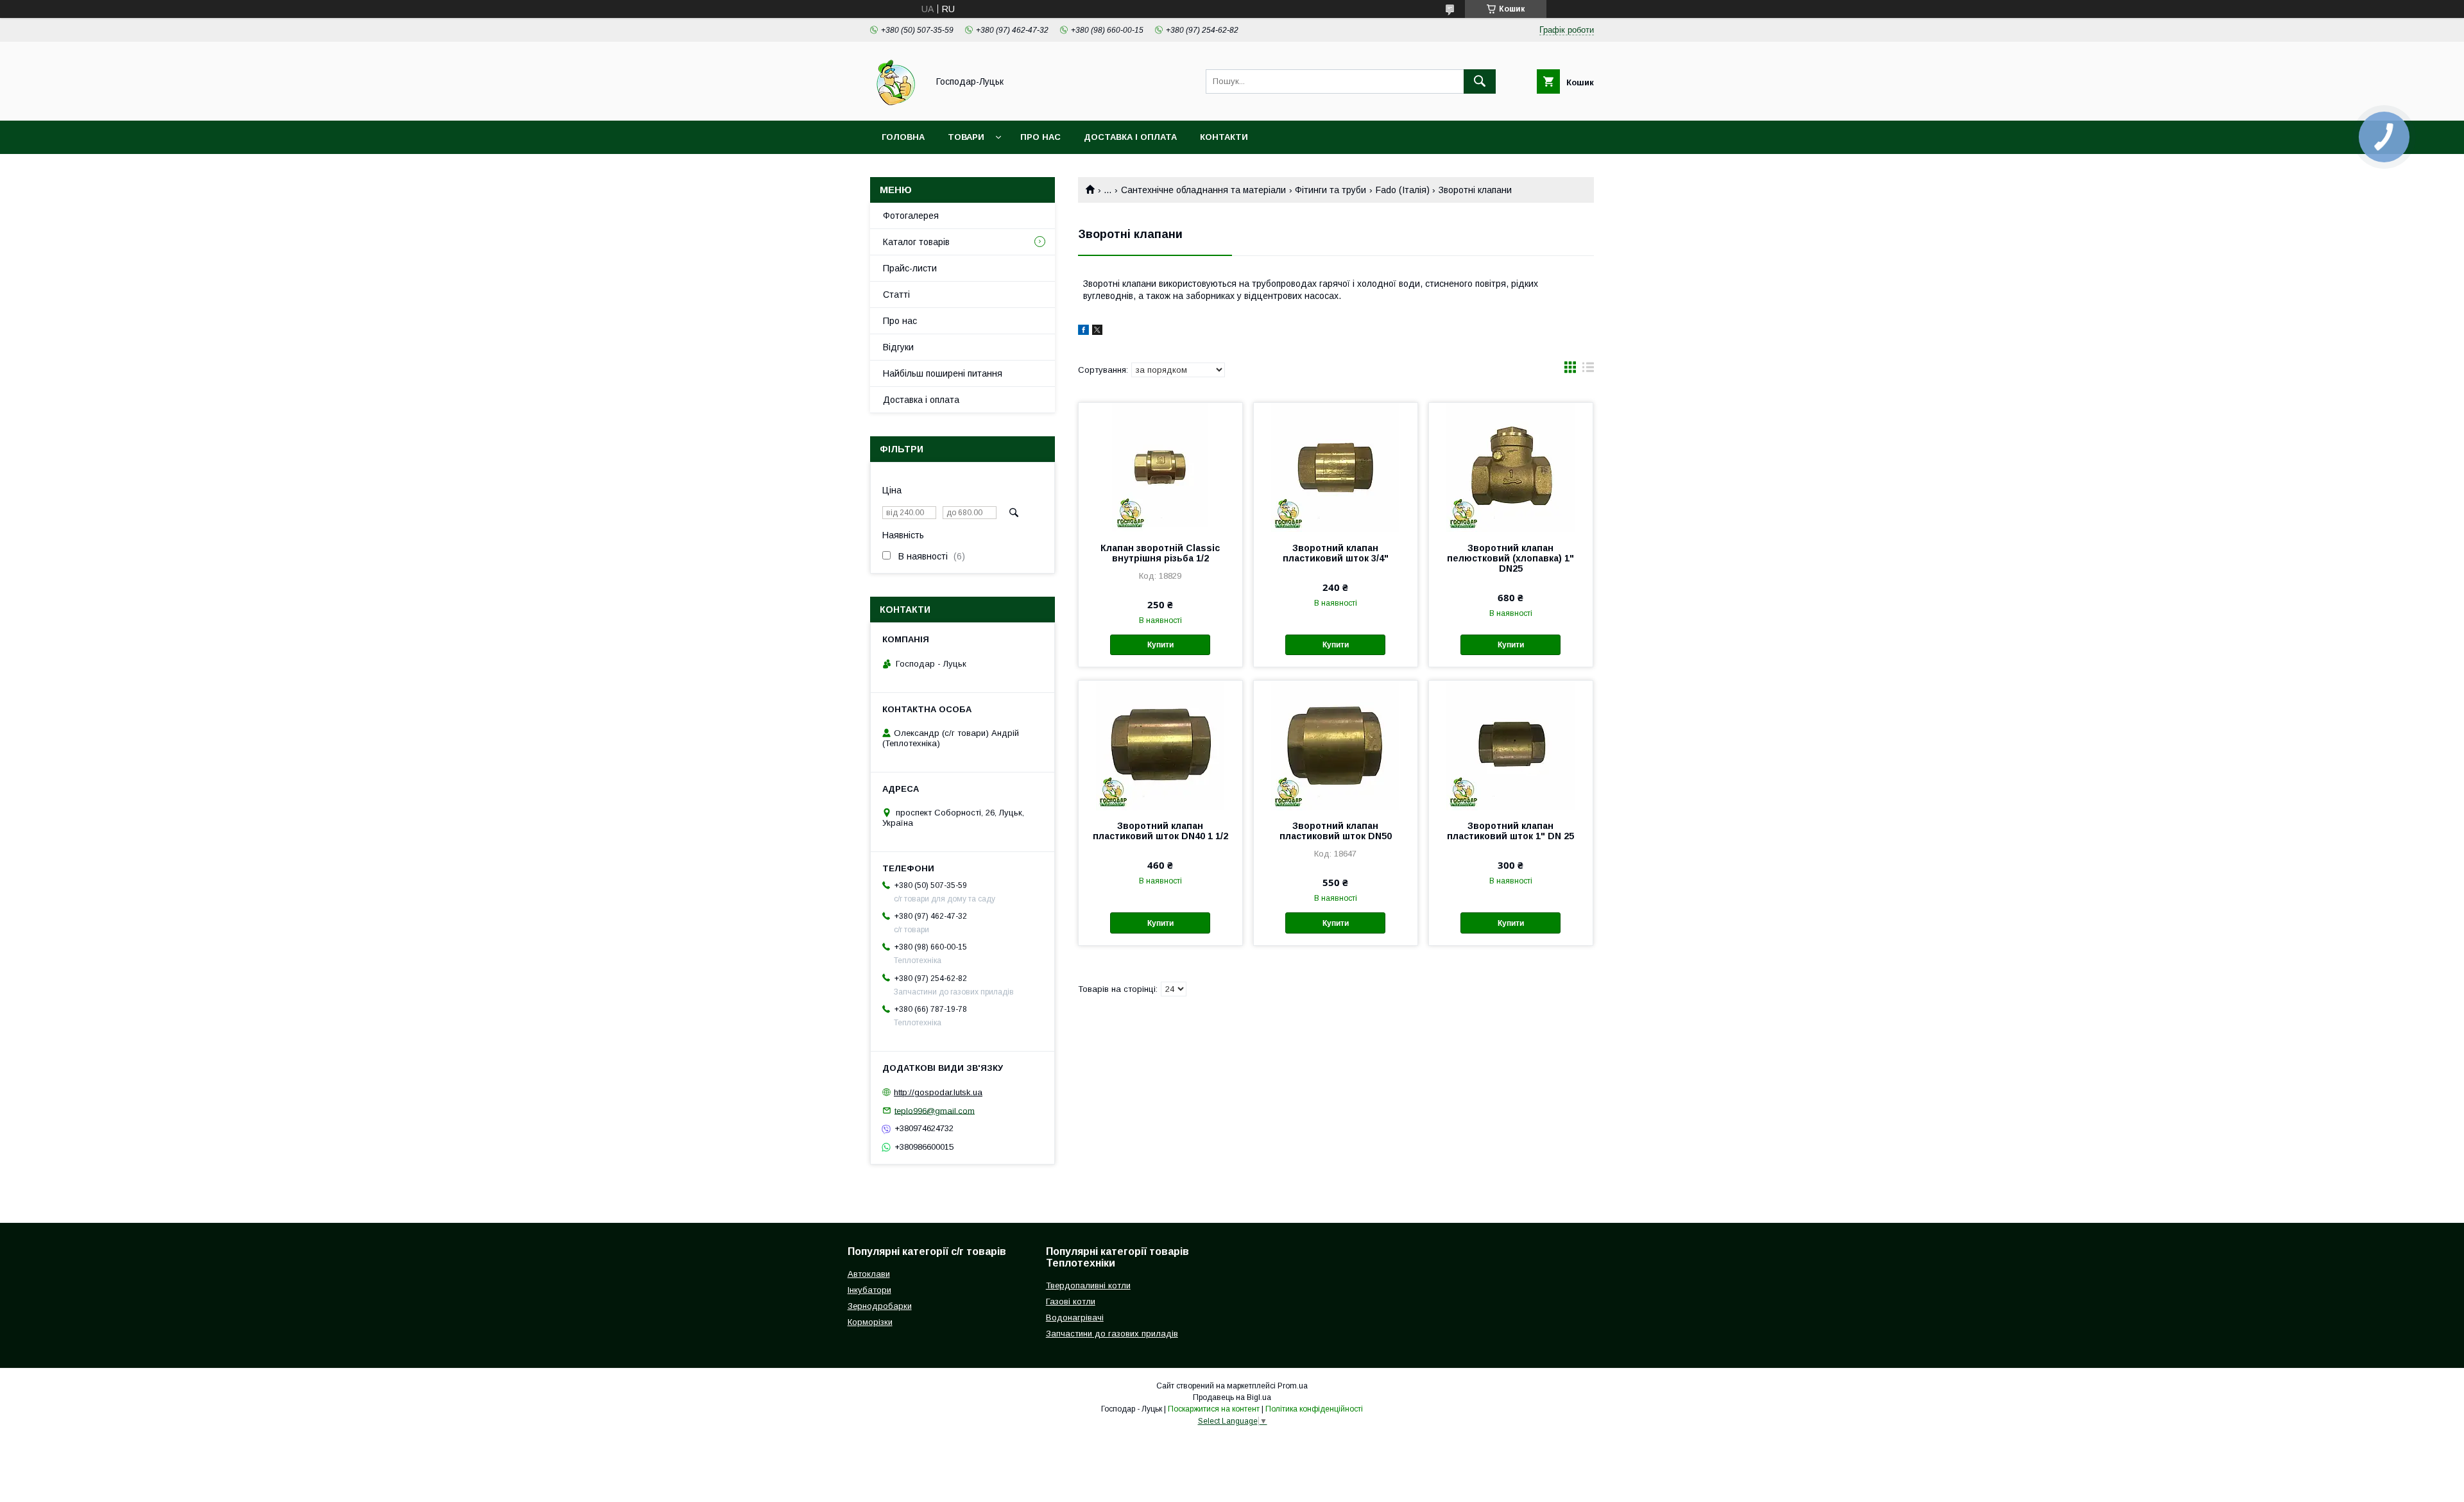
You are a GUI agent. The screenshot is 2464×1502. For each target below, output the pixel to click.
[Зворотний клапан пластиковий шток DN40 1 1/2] (1160, 745)
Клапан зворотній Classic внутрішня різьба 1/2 (1160, 553)
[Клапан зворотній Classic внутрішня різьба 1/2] (1160, 467)
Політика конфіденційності (1314, 1409)
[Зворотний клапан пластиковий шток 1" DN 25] (1511, 745)
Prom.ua (1293, 1386)
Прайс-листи (910, 268)
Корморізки (870, 1322)
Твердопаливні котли (1088, 1285)
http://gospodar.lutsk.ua (938, 1092)
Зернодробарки (880, 1306)
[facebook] (1083, 332)
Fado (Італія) (1403, 190)
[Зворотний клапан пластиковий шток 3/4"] (1336, 467)
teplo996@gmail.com (935, 1110)
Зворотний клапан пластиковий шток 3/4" (1336, 553)
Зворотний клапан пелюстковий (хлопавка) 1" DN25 (1510, 558)
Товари (966, 137)
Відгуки (898, 347)
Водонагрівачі (1075, 1318)
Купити (1160, 645)
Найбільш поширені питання (943, 373)
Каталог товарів (916, 242)
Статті (896, 294)
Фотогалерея (911, 216)
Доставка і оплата (1130, 137)
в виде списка (1588, 370)
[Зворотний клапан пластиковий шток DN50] (1336, 745)
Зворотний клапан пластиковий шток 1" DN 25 (1510, 831)
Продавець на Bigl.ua (1232, 1397)
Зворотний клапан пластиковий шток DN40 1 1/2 (1160, 831)
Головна (903, 137)
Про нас (1040, 137)
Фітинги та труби (1330, 190)
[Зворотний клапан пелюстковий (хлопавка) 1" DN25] (1511, 467)
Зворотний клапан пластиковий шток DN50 (1336, 831)
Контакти (1224, 137)
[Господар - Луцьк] (895, 104)
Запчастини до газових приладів (1112, 1334)
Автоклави (869, 1274)
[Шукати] (1480, 81)
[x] (1097, 332)
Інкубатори (869, 1290)
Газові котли (1071, 1301)
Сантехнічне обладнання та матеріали (1203, 190)
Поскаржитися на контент (1214, 1409)
